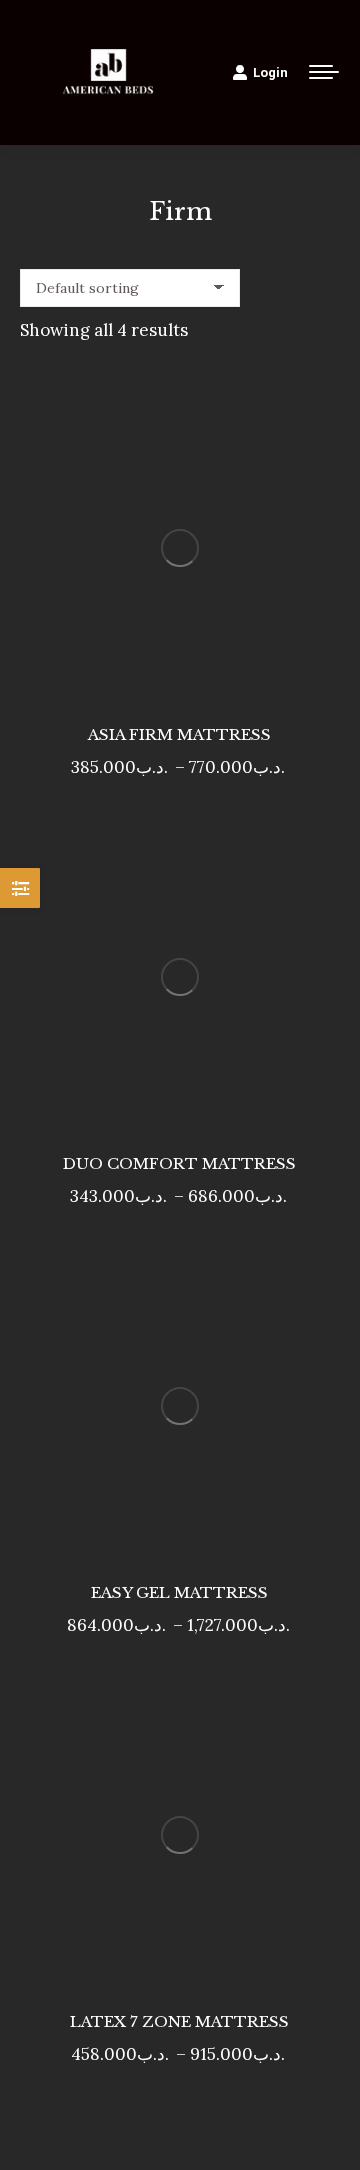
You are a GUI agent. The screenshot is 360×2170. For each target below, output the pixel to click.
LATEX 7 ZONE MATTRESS (179, 2021)
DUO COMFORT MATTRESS (179, 1163)
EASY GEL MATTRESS (179, 1592)
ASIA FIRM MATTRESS (179, 734)
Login (270, 72)
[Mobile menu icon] (324, 72)
